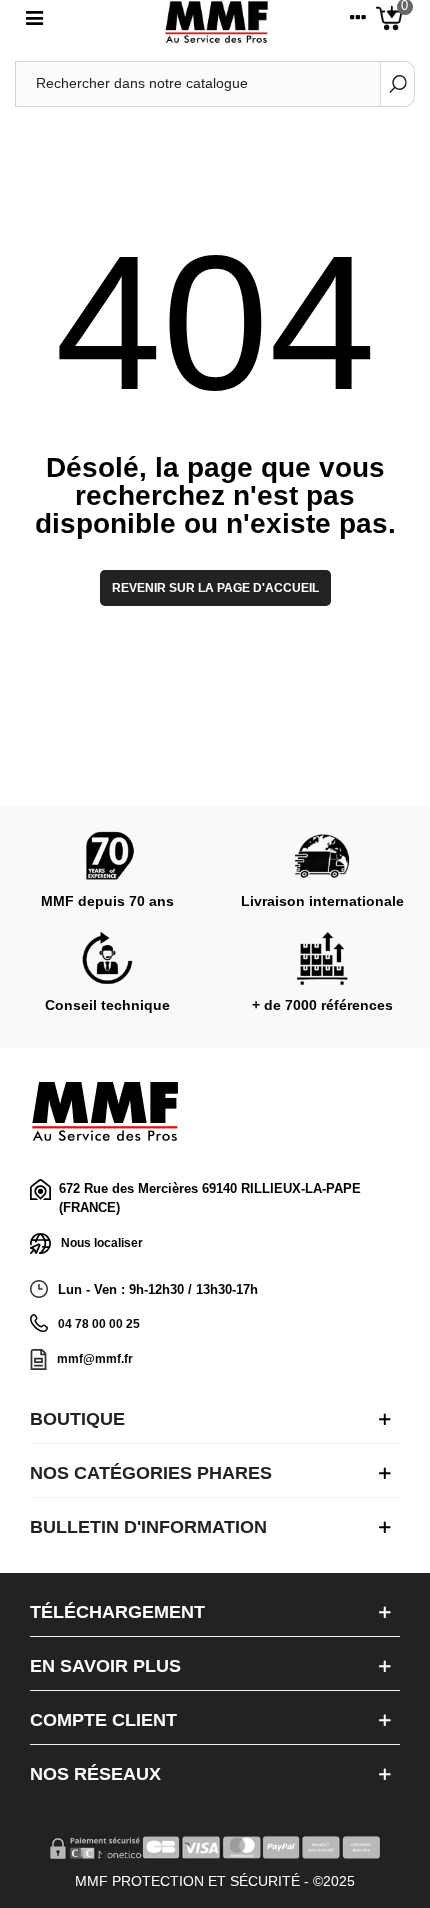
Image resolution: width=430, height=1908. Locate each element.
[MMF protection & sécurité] (216, 22)
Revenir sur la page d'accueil (215, 588)
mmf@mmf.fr (95, 1359)
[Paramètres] (358, 22)
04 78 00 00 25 (99, 1324)
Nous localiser (102, 1242)
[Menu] (34, 22)
